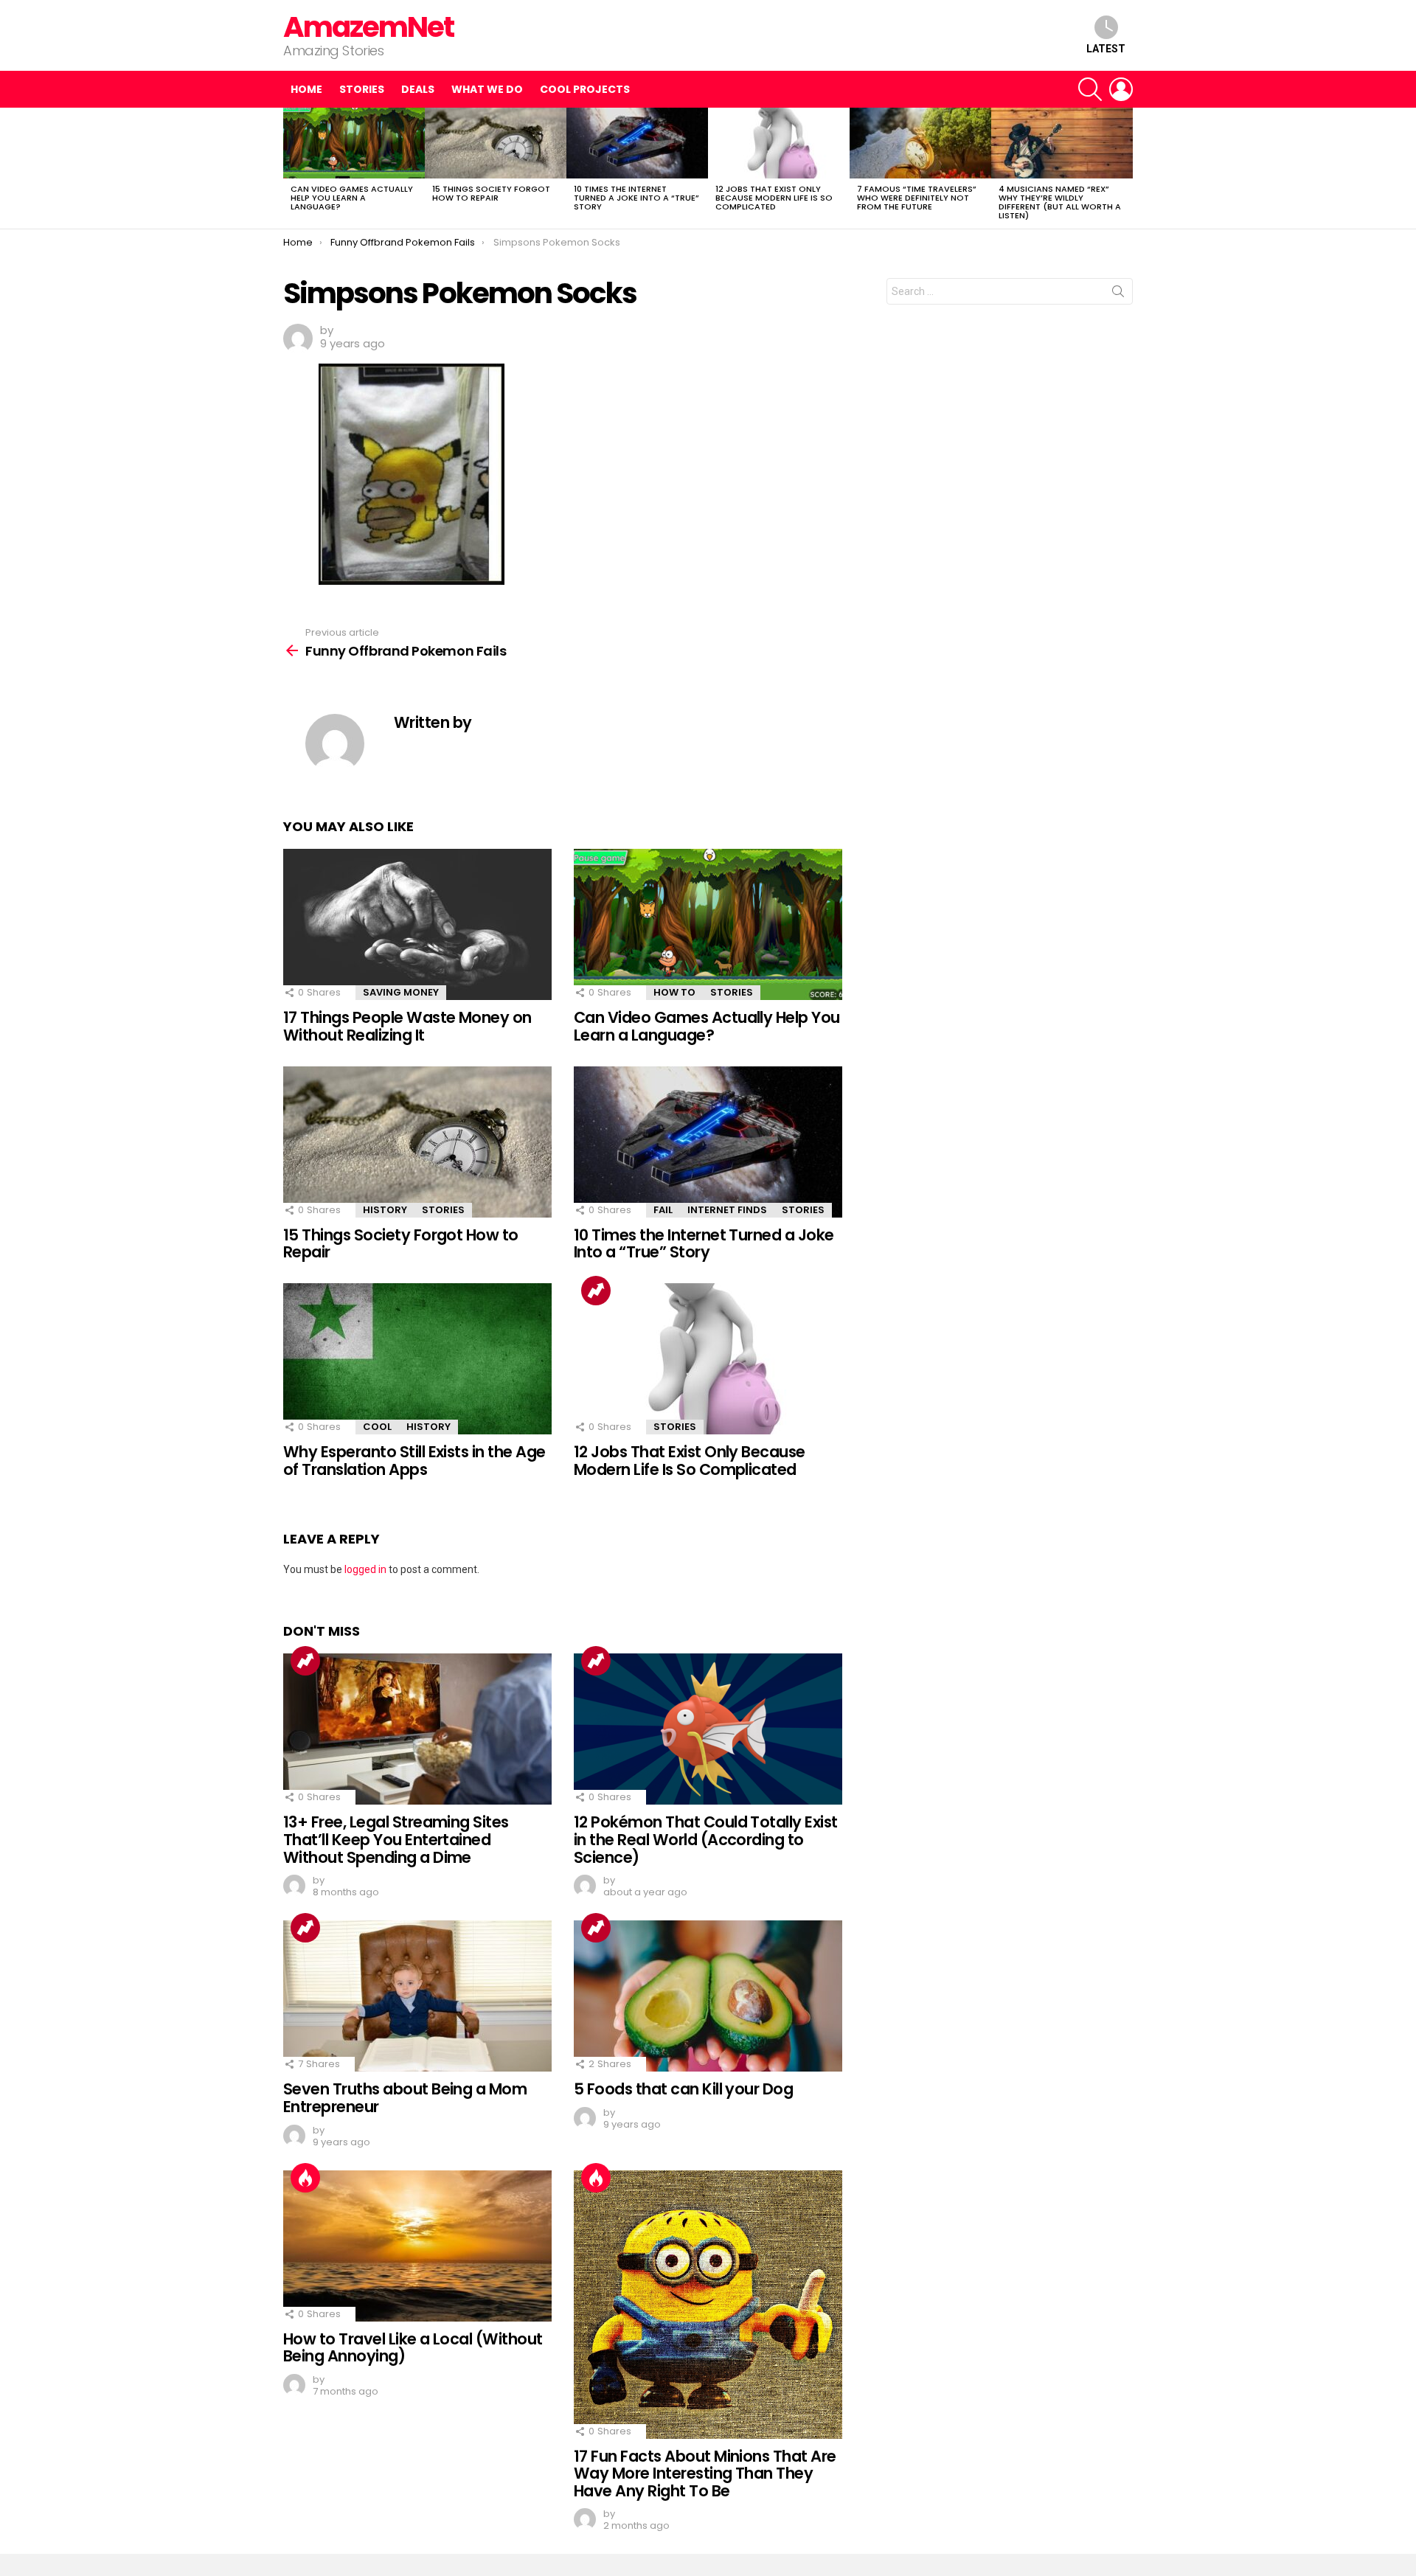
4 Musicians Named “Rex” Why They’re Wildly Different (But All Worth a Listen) (1060, 202)
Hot (305, 2178)
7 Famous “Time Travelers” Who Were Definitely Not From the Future (917, 198)
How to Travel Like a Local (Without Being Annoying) (413, 2348)
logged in (365, 1569)
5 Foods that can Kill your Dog (683, 2089)
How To (674, 992)
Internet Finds (727, 1210)
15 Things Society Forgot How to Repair (491, 193)
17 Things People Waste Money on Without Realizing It (407, 1026)
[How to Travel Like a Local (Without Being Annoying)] (417, 2246)
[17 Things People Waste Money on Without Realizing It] (417, 924)
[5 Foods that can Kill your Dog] (708, 1996)
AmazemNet (368, 27)
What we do (487, 89)
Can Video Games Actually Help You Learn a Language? (352, 198)
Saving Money (401, 992)
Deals (418, 89)
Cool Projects (585, 89)
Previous (291, 168)
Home (306, 89)
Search (1118, 294)
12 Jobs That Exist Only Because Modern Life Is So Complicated (774, 198)
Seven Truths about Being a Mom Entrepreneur (405, 2098)
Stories (362, 89)
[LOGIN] (1121, 89)
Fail (663, 1210)
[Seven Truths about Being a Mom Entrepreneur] (417, 1996)
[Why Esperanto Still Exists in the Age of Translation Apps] (417, 1359)
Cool (377, 1427)
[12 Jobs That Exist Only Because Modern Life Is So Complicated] (779, 143)
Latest (1106, 49)
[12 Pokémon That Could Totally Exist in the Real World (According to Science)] (708, 1729)
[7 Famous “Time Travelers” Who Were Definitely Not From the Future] (920, 143)
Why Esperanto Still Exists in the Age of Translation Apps (414, 1461)
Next (1125, 168)
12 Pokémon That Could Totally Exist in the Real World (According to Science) (706, 1839)
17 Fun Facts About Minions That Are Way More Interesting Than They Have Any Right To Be (705, 2473)
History (385, 1210)
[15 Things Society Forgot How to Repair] (496, 143)
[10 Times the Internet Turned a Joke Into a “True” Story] (637, 143)
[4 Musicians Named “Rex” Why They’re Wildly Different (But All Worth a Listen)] (1062, 143)
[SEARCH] (1090, 89)
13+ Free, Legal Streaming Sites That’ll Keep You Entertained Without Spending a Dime (396, 1839)
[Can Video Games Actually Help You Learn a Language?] (354, 143)
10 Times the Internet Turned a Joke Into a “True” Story (636, 198)
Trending (596, 1291)
